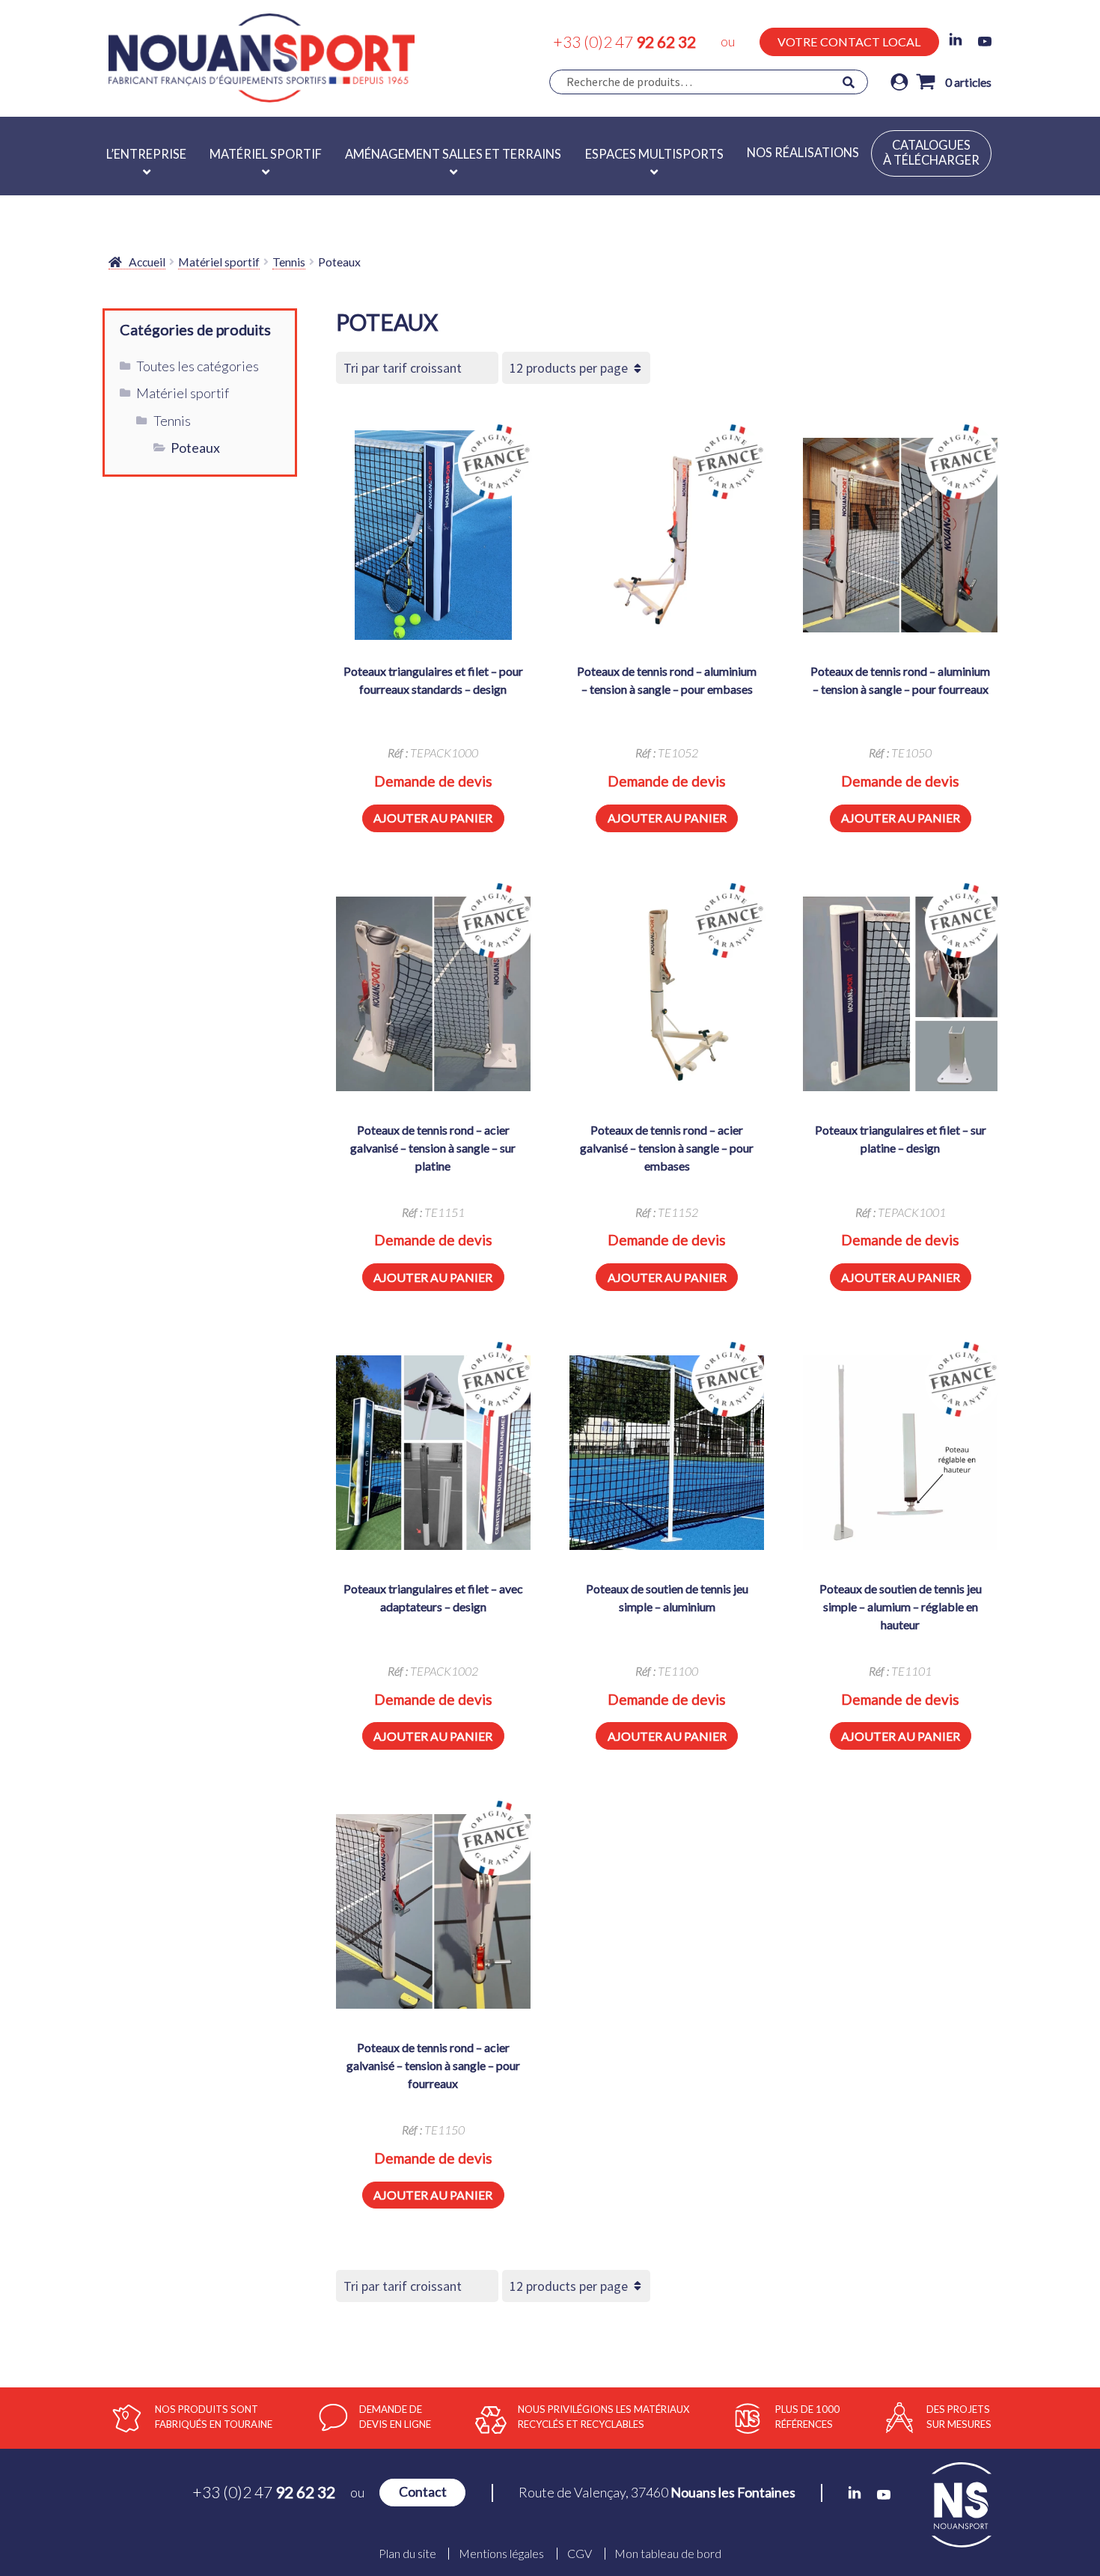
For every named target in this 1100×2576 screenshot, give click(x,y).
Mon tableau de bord (668, 2554)
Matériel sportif (266, 154)
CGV (580, 2554)
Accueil (147, 262)
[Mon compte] (899, 82)
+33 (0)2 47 (624, 42)
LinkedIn (956, 40)
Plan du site (407, 2554)
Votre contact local (849, 42)
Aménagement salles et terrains (453, 154)
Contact (423, 2492)
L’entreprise (146, 154)
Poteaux (195, 448)
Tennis (289, 262)
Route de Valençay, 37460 (657, 2492)
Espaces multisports (654, 154)
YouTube (985, 42)
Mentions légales (501, 2554)
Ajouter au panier (433, 818)
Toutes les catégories (198, 366)
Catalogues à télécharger (931, 153)
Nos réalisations (803, 153)
